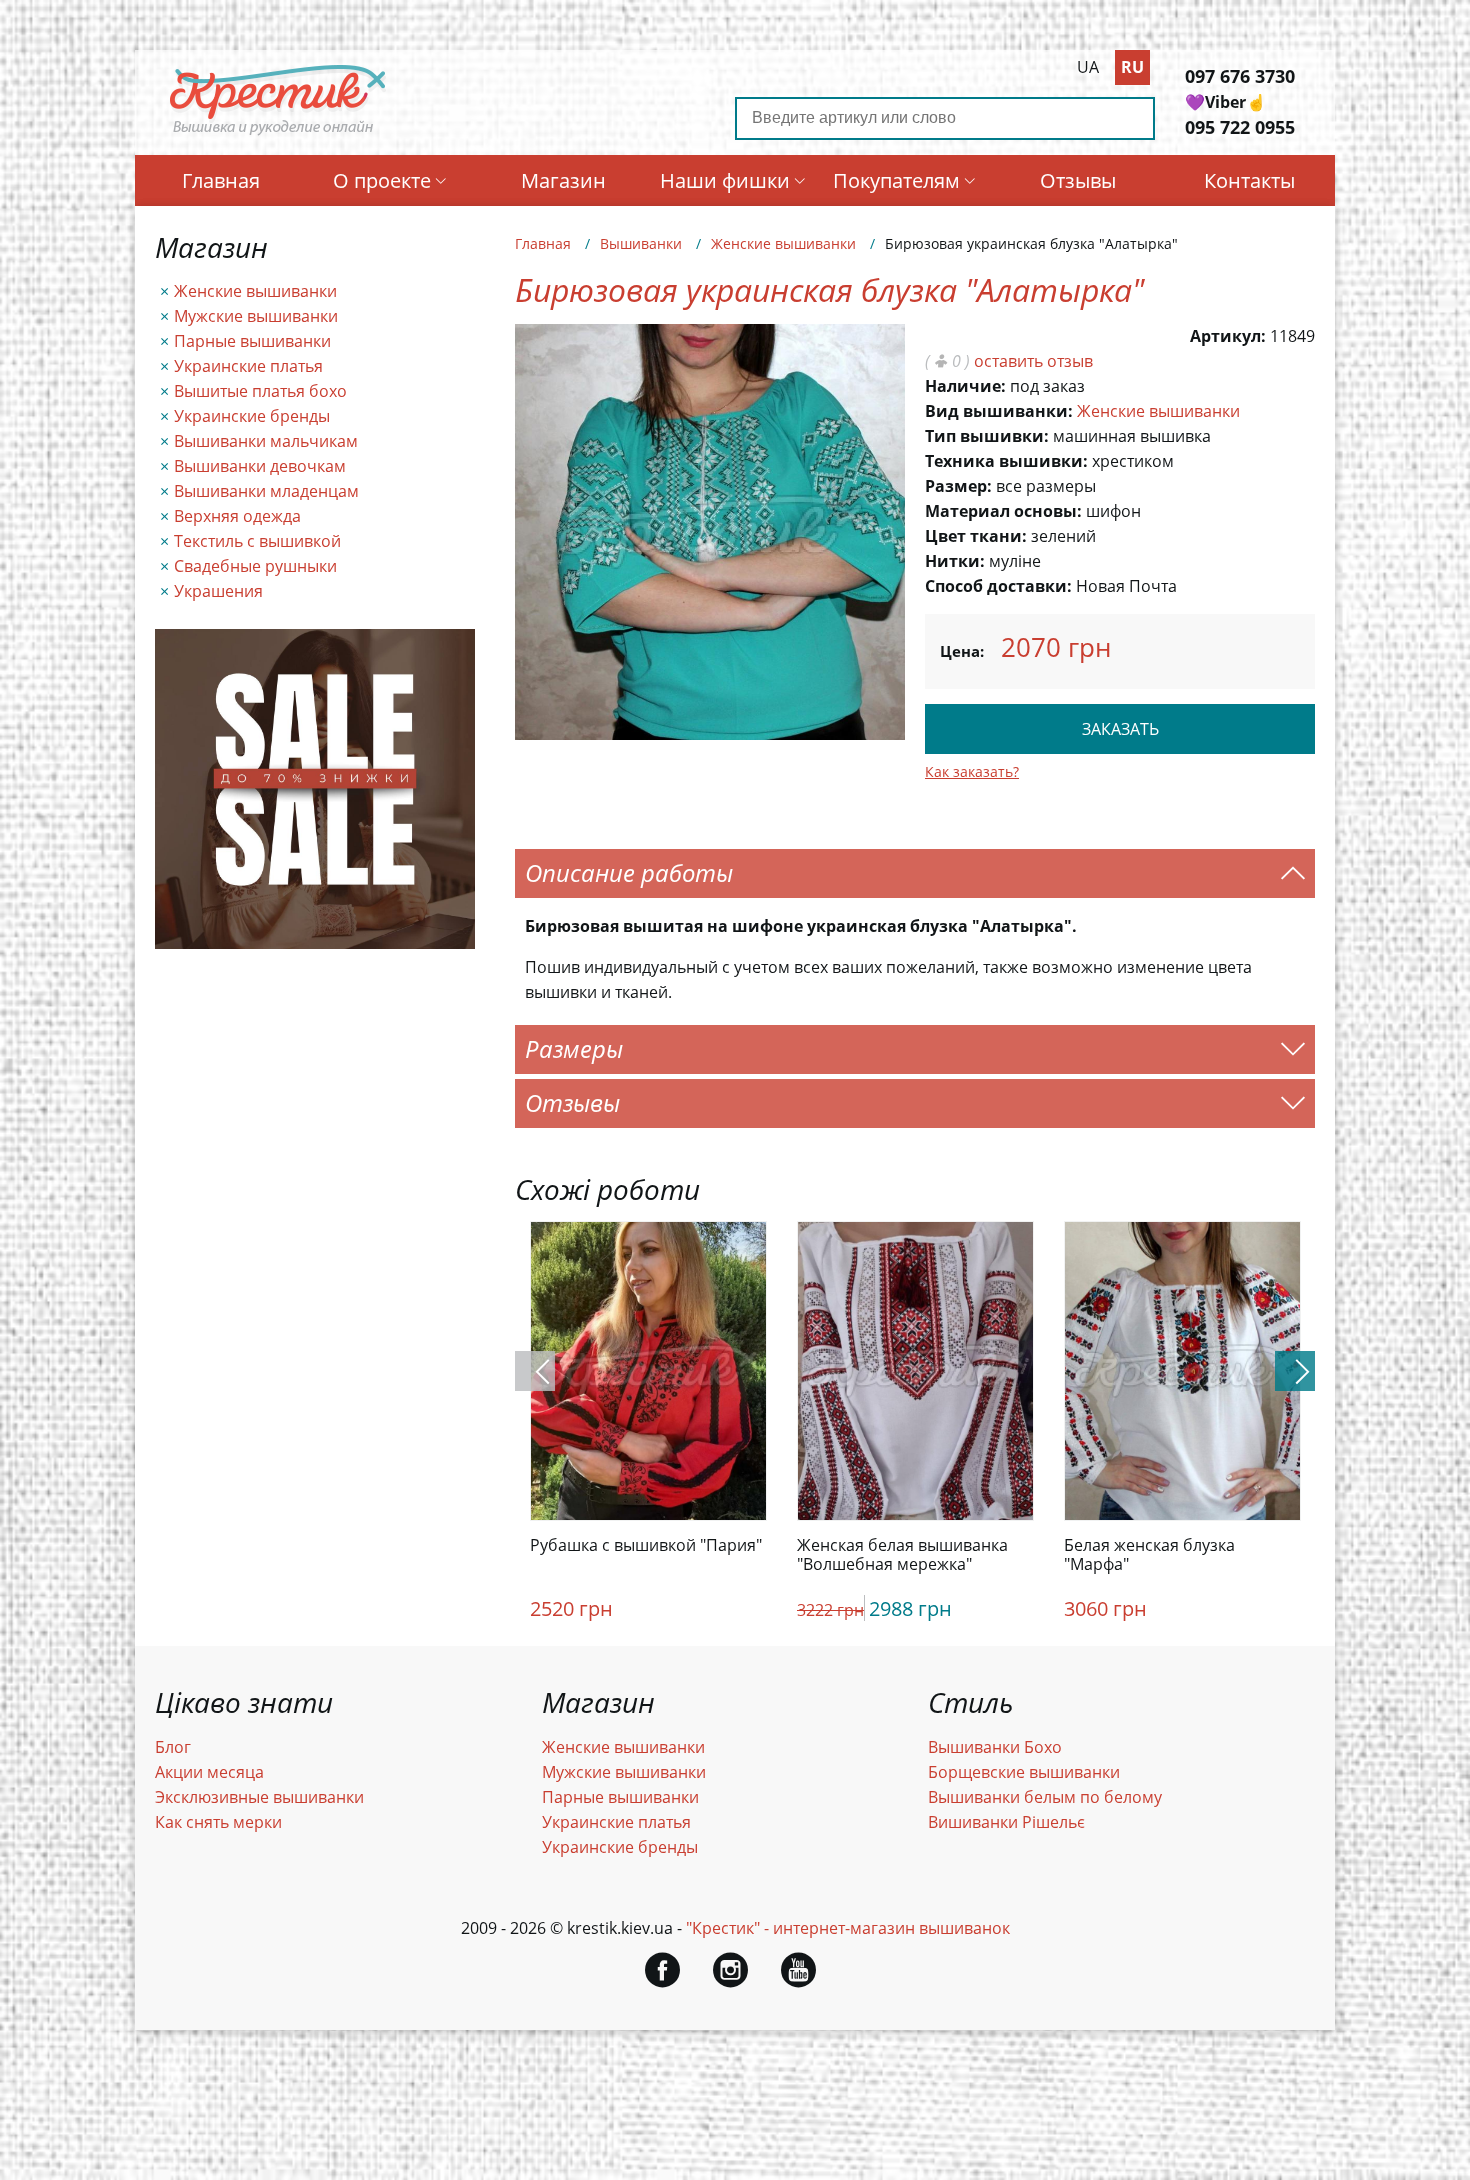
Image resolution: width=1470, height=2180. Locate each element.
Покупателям (896, 180)
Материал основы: (1003, 511)
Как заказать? (972, 771)
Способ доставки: (998, 586)
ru (1132, 67)
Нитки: (955, 561)
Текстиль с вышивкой (257, 541)
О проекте (382, 180)
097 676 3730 (1240, 76)
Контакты (1249, 180)
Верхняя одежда (237, 516)
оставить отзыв (1033, 361)
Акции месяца (209, 1772)
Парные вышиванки (252, 341)
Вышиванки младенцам (266, 491)
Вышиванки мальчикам (266, 441)
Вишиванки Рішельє (1006, 1822)
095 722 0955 (1240, 127)
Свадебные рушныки (255, 566)
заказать (1120, 729)
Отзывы (1078, 180)
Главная (221, 180)
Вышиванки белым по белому (1045, 1797)
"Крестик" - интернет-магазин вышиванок (848, 1928)
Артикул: (1228, 336)
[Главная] (279, 133)
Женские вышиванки (255, 291)
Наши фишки (725, 180)
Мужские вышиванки (256, 316)
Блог (173, 1747)
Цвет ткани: (976, 536)
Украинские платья (248, 366)
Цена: (962, 651)
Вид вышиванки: (999, 411)
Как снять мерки (218, 1822)
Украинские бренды (252, 416)
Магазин (563, 180)
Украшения (218, 591)
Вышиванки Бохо (995, 1747)
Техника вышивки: (1006, 461)
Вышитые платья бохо (260, 391)
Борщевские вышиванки (1024, 1772)
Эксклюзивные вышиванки (259, 1797)
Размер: (958, 486)
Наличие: (965, 386)
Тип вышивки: (987, 436)
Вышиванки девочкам (260, 466)
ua (1088, 67)
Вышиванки (641, 243)
